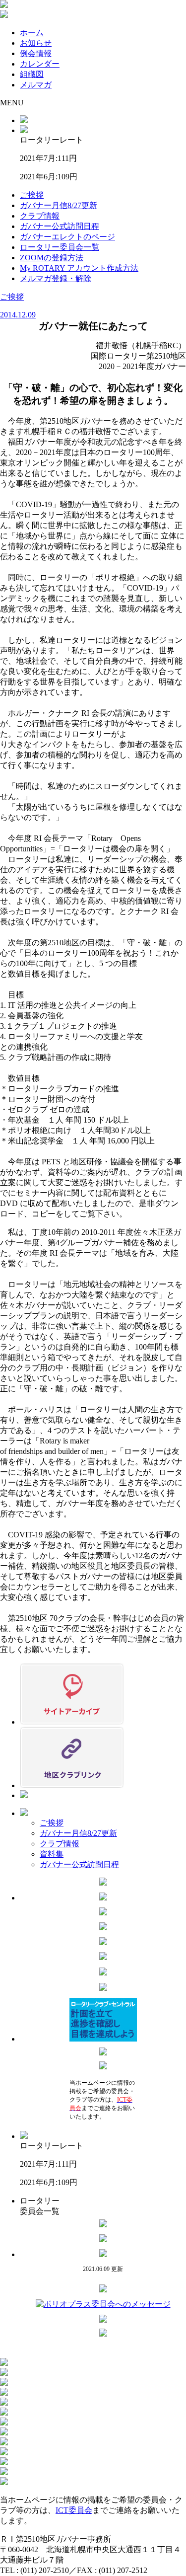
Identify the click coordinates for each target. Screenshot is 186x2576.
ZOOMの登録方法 (52, 258)
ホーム (32, 33)
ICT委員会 (74, 2510)
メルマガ (36, 85)
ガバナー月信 (59, 205)
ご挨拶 (32, 195)
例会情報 (36, 53)
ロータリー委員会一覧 (60, 247)
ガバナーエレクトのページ (67, 237)
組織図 (32, 74)
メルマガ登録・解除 (56, 278)
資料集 (52, 1854)
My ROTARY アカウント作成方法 (79, 268)
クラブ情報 (40, 216)
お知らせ (36, 43)
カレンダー (40, 64)
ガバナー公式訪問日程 (60, 226)
